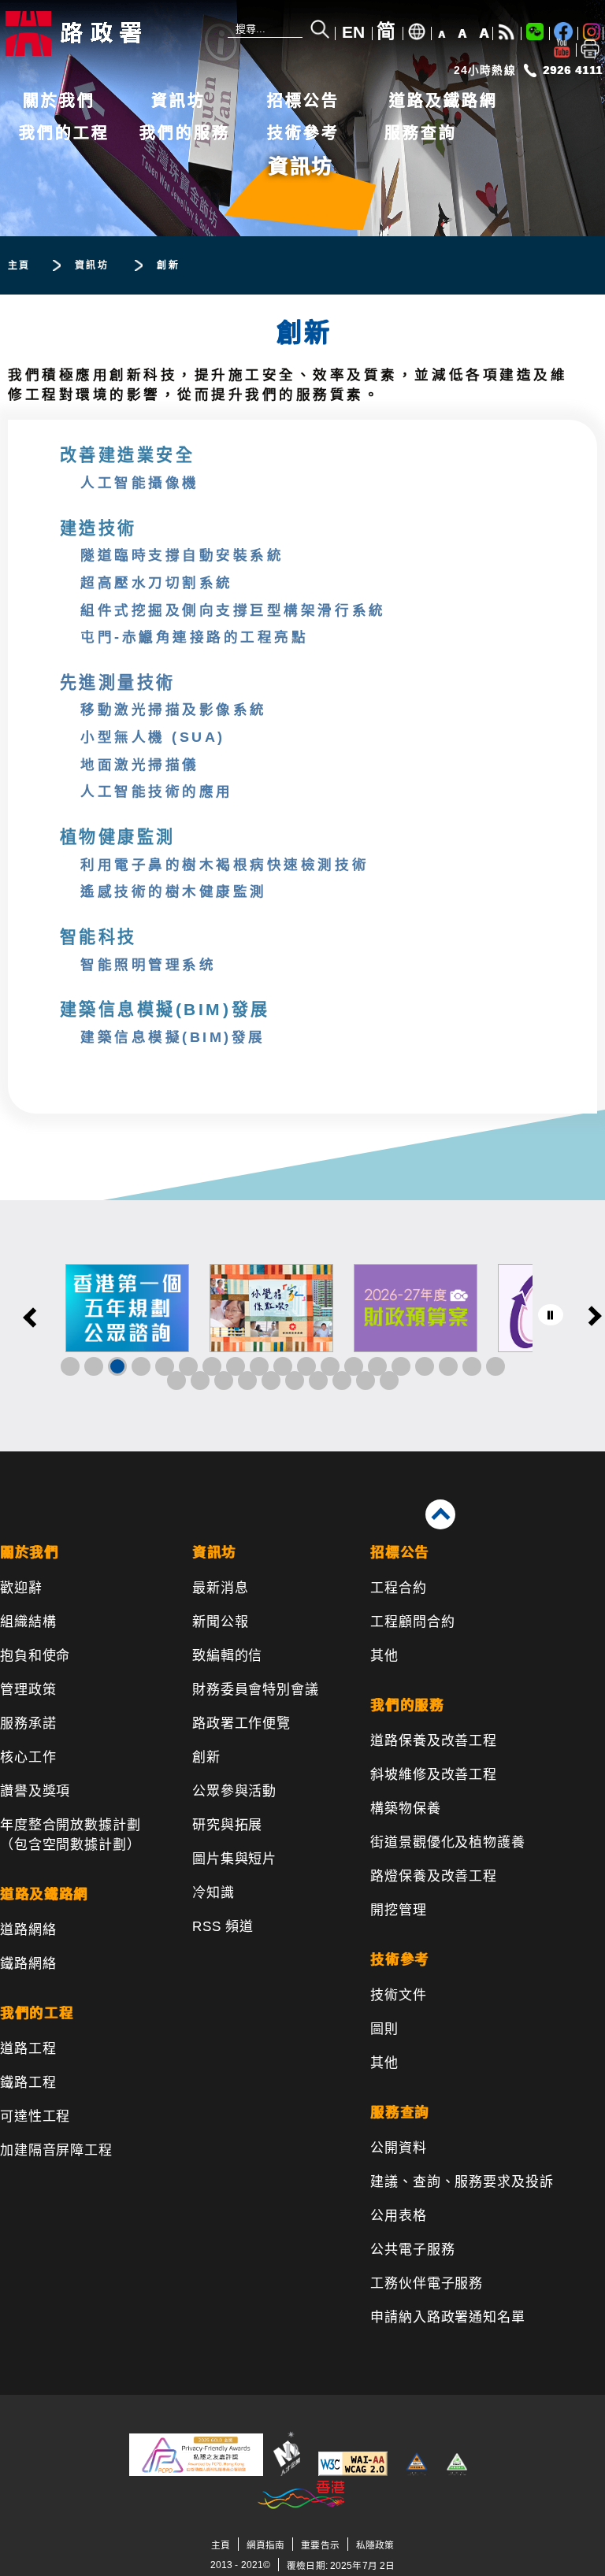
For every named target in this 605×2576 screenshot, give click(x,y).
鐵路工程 (28, 2083)
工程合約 (398, 1588)
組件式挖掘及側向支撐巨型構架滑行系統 (233, 610)
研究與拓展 (227, 1825)
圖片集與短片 (234, 1859)
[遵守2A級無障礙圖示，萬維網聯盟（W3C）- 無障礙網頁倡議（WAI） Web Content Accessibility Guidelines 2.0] (353, 2472)
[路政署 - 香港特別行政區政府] (106, 33)
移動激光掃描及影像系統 (174, 710)
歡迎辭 (21, 1588)
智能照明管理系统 (148, 965)
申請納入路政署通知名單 (447, 2317)
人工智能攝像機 (140, 483)
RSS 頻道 (223, 1927)
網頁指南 (265, 2545)
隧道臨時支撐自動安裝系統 (182, 555)
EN (353, 32)
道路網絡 (28, 1930)
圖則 (384, 2029)
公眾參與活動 (234, 1791)
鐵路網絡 (28, 1964)
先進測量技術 (118, 682)
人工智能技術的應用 (157, 791)
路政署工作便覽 (241, 1724)
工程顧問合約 (412, 1622)
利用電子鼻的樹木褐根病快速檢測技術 (225, 865)
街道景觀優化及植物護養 (447, 1842)
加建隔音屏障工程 (56, 2150)
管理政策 (28, 1690)
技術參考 (303, 133)
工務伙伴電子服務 (427, 2283)
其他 (384, 1656)
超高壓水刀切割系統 (157, 583)
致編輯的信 (227, 1656)
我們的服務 (185, 133)
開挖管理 (398, 1910)
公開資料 (398, 2148)
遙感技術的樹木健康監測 (174, 891)
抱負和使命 (35, 1656)
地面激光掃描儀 (140, 765)
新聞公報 (220, 1622)
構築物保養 (405, 1809)
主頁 (221, 2545)
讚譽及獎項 (35, 1791)
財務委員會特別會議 (256, 1690)
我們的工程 (64, 133)
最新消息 (220, 1588)
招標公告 (303, 101)
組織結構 (28, 1622)
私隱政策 (375, 2545)
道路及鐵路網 (444, 101)
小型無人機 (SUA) (153, 737)
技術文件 (398, 1995)
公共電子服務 (412, 2250)
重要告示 (320, 2545)
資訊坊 (178, 101)
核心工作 (28, 1757)
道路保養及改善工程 (434, 1741)
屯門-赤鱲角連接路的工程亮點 (194, 637)
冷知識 (213, 1893)
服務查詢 (421, 133)
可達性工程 (35, 2116)
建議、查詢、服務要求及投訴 (462, 2182)
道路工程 (28, 2049)
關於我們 (59, 101)
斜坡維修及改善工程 (434, 1775)
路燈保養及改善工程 (434, 1876)
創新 (206, 1757)
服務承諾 (28, 1724)
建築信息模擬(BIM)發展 (173, 1037)
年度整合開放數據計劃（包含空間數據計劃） (71, 1835)
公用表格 (398, 2216)
